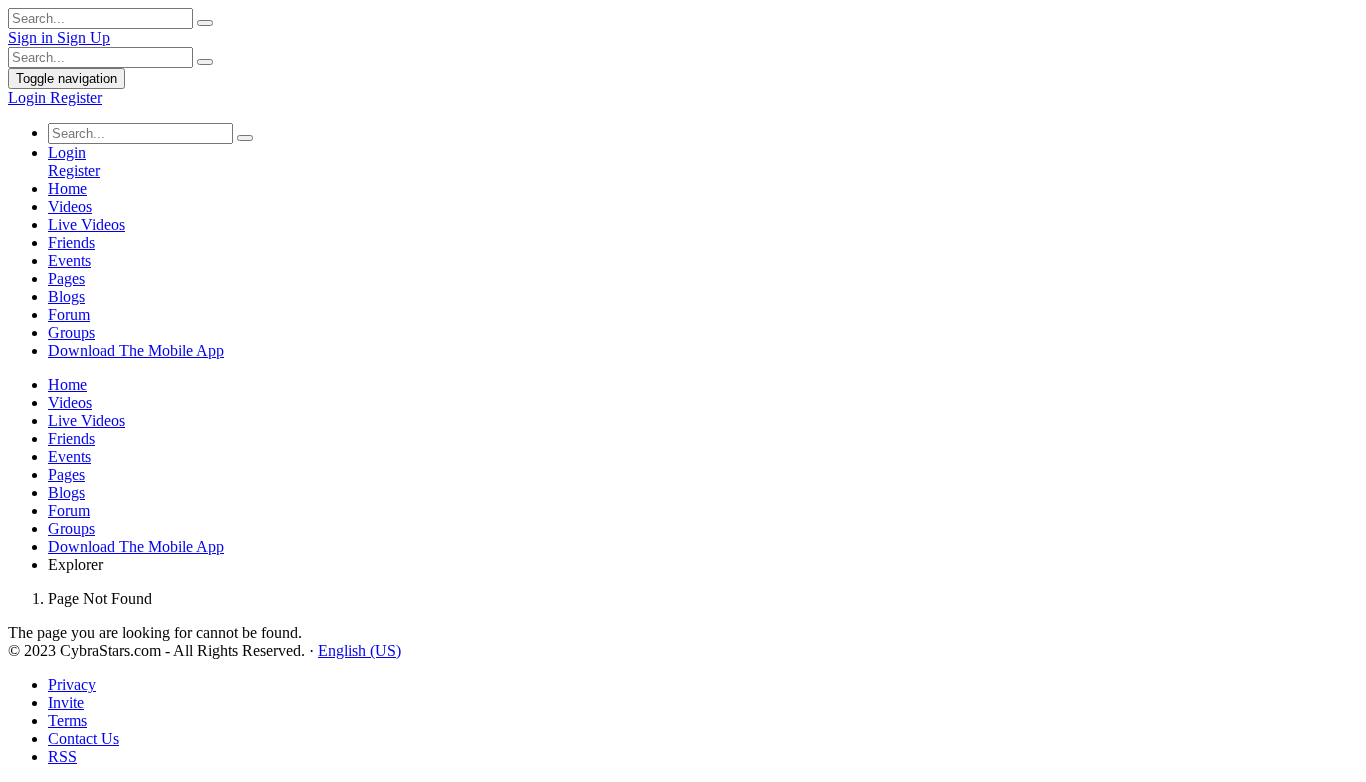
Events (69, 260)
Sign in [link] (32, 37)
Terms (67, 720)
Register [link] (76, 97)
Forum (69, 314)
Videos (70, 206)
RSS (62, 756)
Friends (71, 242)
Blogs (66, 296)
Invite (66, 702)
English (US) (359, 650)
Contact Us (83, 738)
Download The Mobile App (136, 350)
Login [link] (29, 97)
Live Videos (86, 224)
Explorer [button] (75, 564)
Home (67, 188)
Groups (71, 332)
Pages (66, 278)
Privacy (72, 684)
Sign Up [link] (83, 37)
